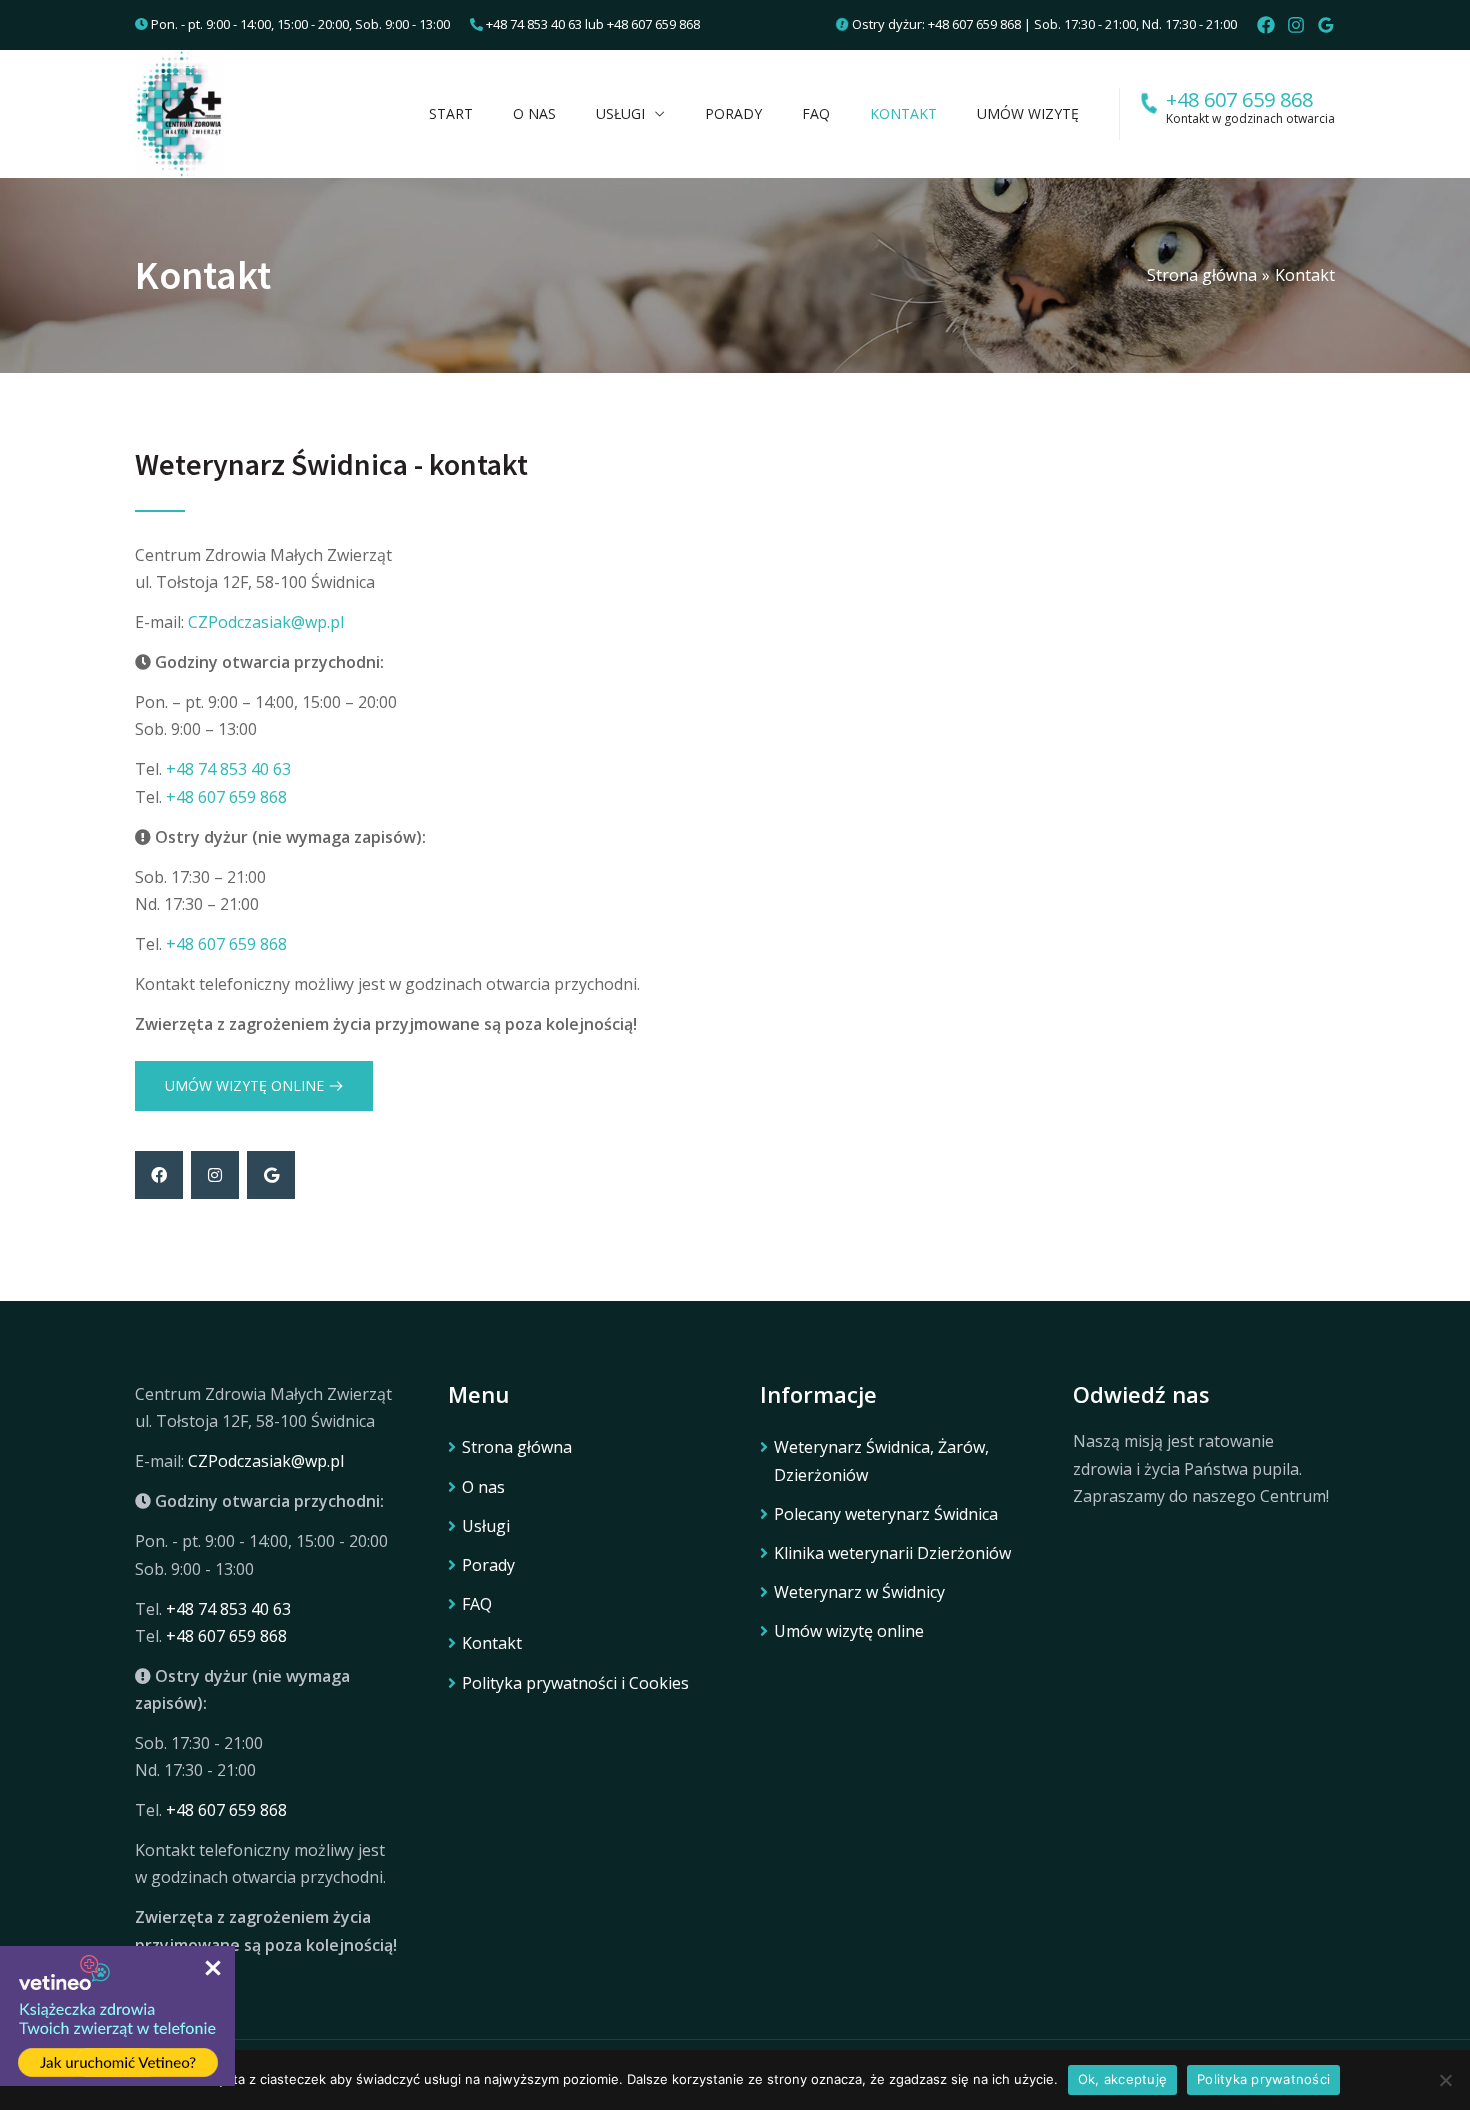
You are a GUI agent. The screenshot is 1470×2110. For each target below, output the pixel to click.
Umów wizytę (1028, 113)
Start (451, 113)
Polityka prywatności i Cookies (575, 1683)
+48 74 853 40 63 (534, 24)
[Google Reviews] (1326, 25)
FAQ (816, 113)
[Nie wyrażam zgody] (1445, 2080)
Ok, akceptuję (1122, 2079)
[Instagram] (1296, 25)
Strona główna (517, 1447)
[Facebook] (1266, 25)
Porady (733, 113)
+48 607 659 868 (653, 24)
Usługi (620, 113)
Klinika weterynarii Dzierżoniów (892, 1553)
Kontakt (903, 113)
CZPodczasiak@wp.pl (266, 622)
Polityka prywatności (1263, 2079)
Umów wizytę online (849, 1631)
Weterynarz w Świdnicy (859, 1592)
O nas (534, 113)
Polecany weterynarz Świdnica (886, 1514)
